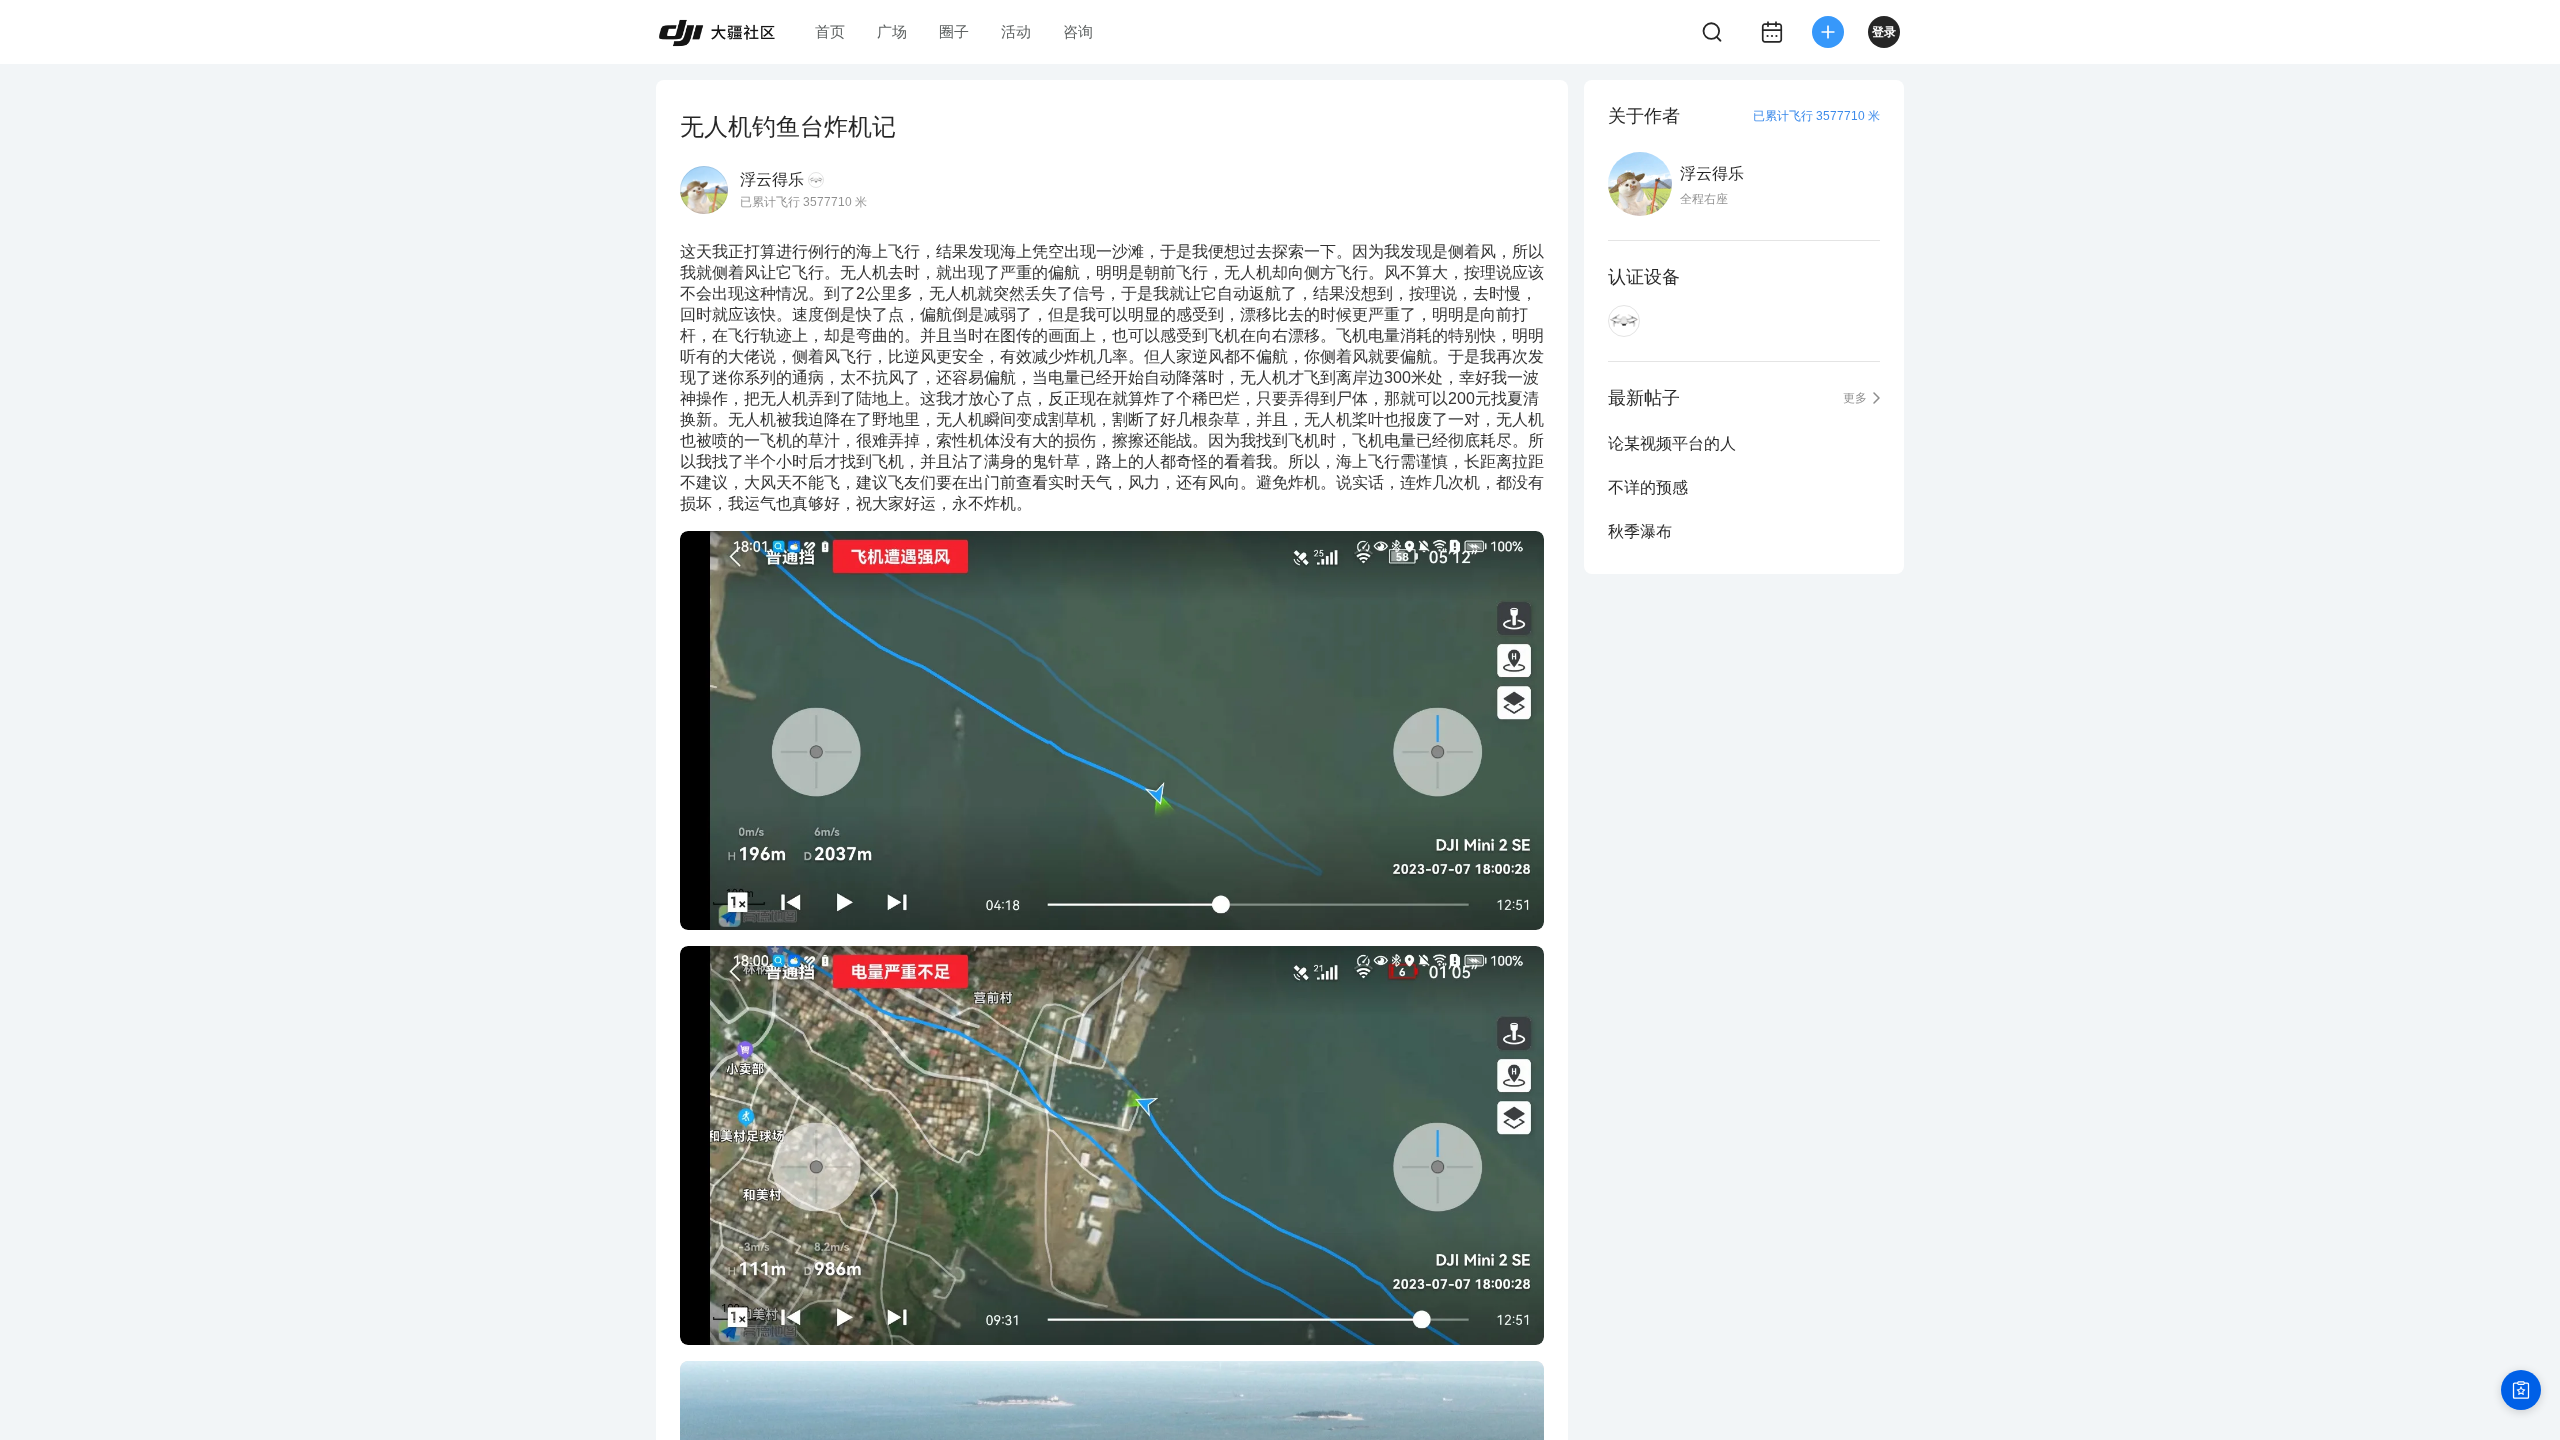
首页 (830, 31)
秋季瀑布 (1640, 531)
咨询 (1078, 31)
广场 (892, 31)
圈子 (954, 31)
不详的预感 (1648, 487)
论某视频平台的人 (1672, 443)
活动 (1016, 31)
